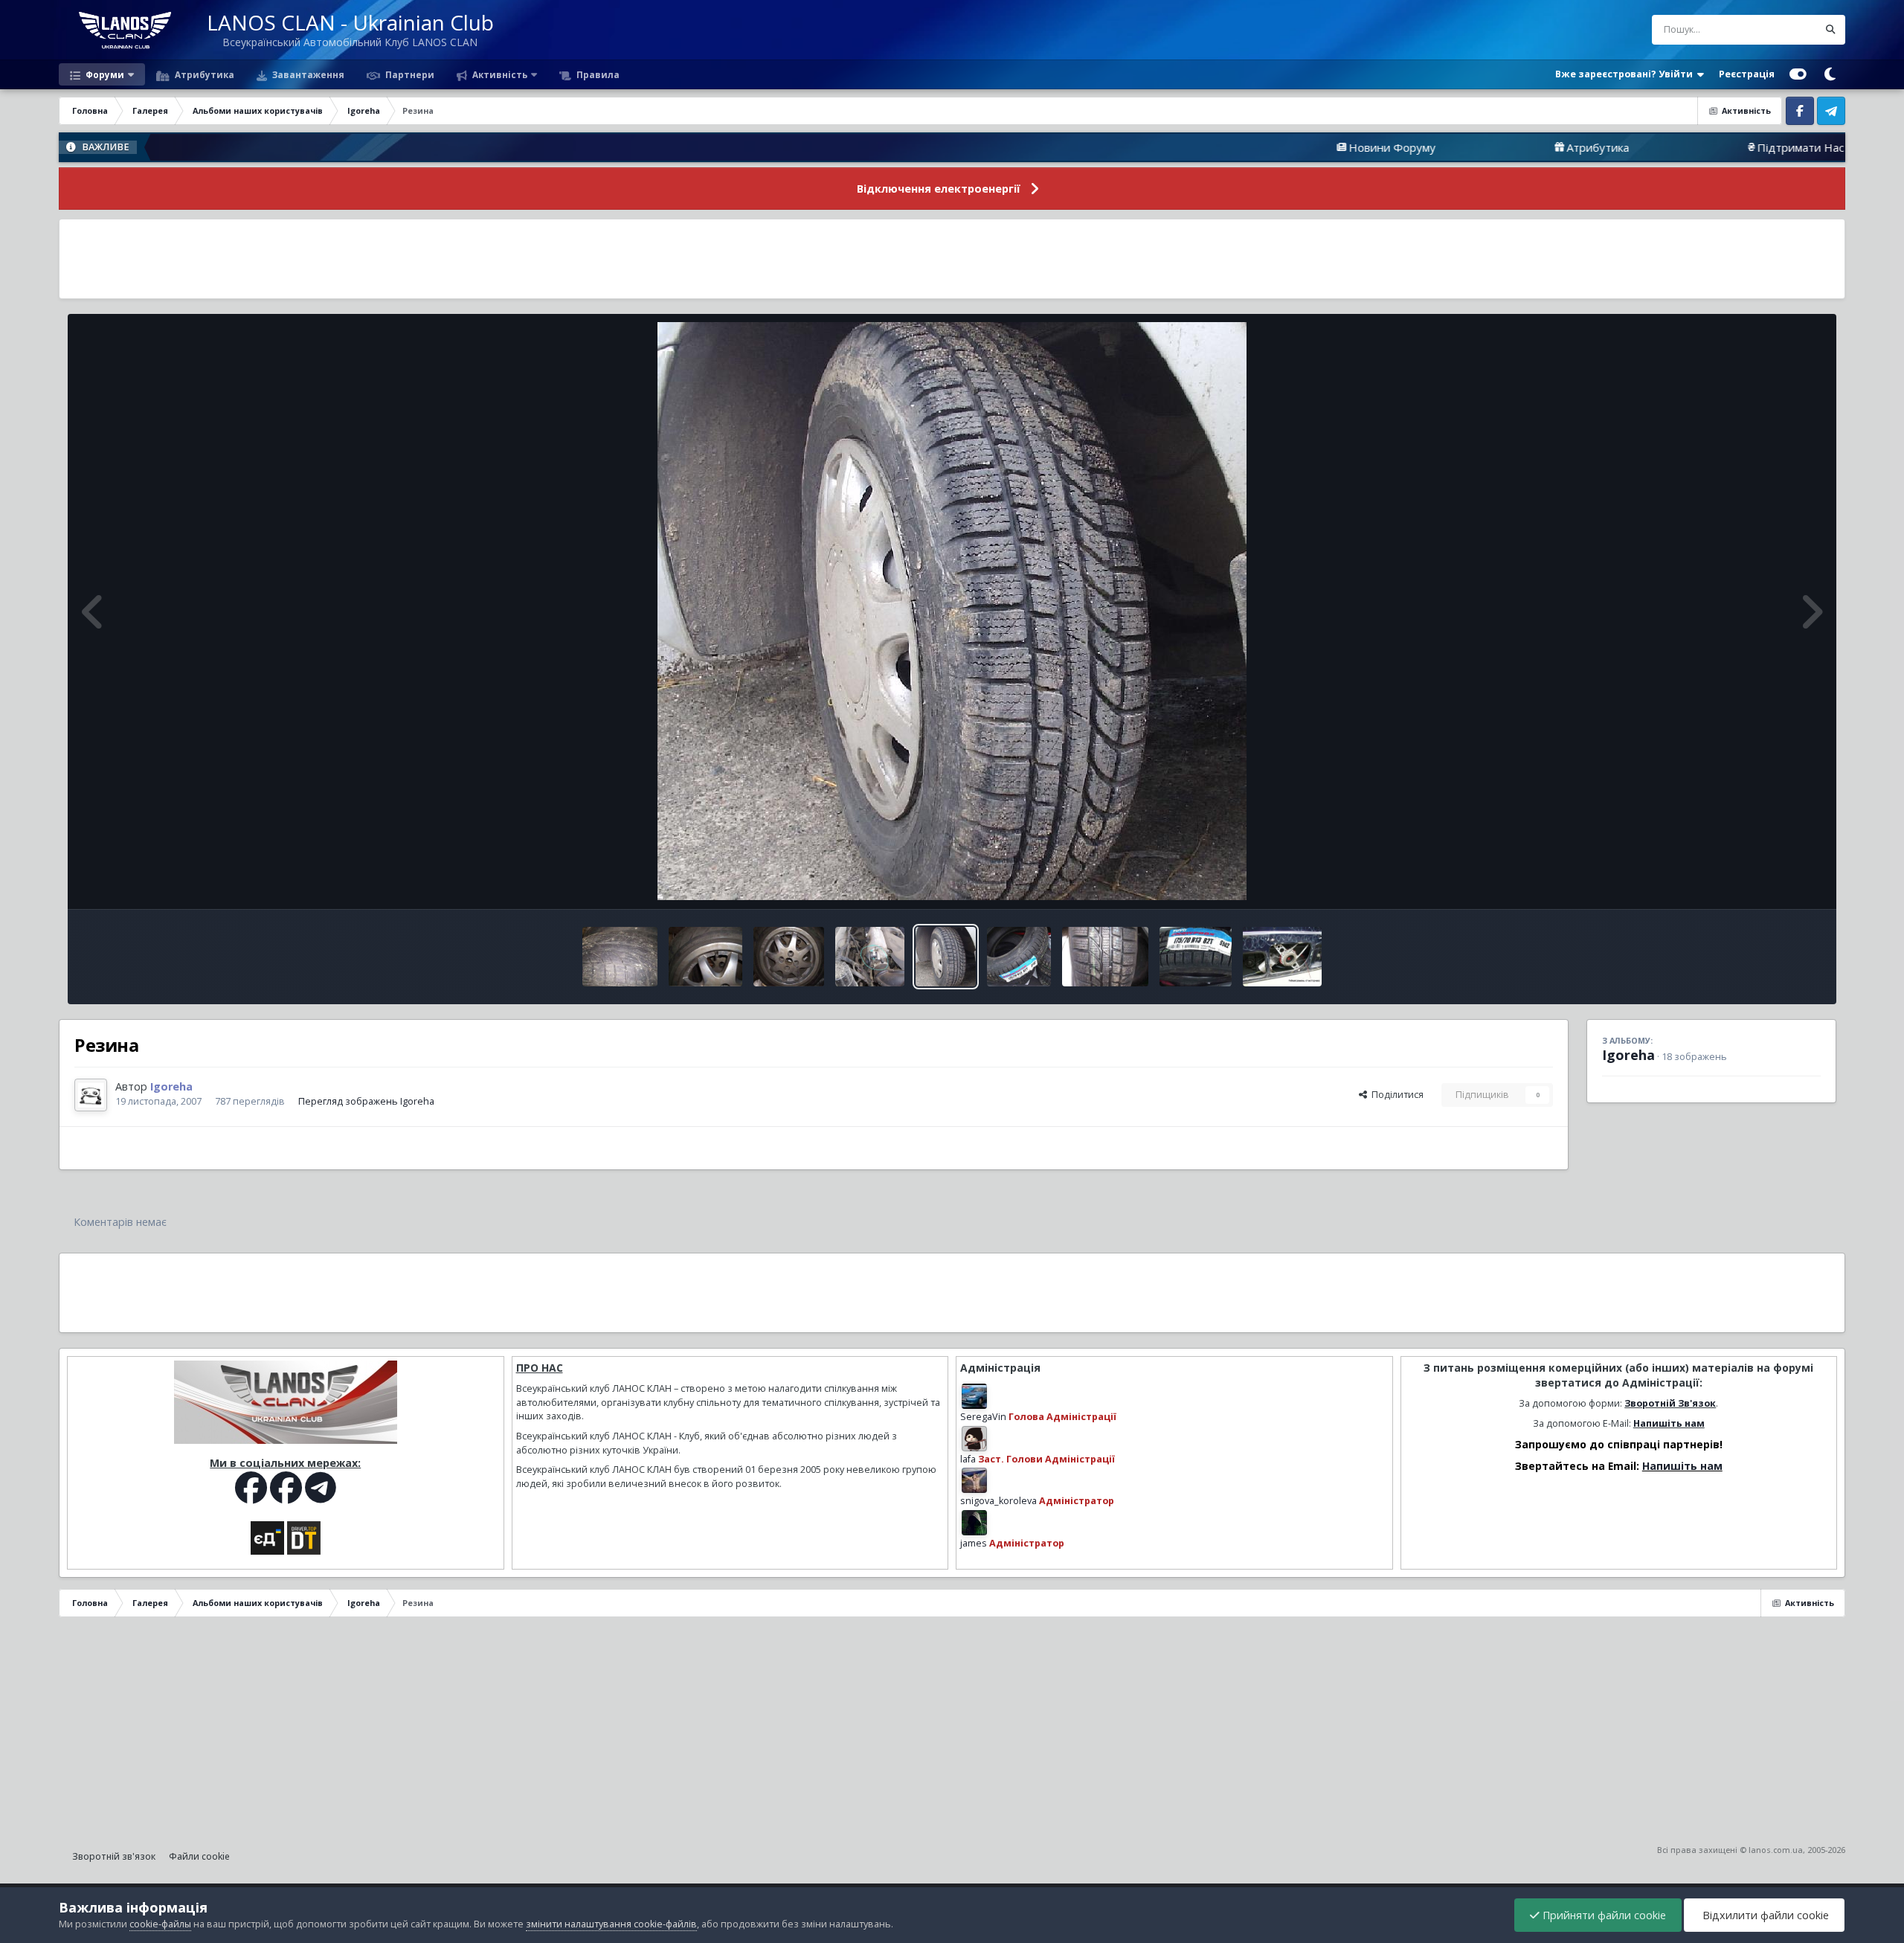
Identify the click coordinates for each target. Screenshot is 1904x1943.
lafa (968, 1459)
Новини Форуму (1269, 147)
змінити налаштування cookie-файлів (611, 1924)
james (974, 1543)
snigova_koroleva (998, 1501)
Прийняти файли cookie (1603, 1915)
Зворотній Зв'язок (1670, 1403)
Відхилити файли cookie (1764, 1915)
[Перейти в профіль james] (974, 1523)
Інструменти (1774, 882)
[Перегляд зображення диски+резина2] (705, 957)
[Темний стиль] (1830, 74)
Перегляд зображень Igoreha (366, 1101)
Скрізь (1784, 29)
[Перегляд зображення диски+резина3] (620, 957)
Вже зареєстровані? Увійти (1626, 74)
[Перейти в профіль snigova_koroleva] (974, 1480)
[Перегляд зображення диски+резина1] (789, 957)
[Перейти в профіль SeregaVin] (974, 1396)
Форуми (104, 74)
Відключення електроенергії (939, 189)
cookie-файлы (160, 1924)
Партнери (409, 74)
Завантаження (307, 74)
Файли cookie (199, 1856)
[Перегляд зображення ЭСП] (1283, 957)
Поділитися (1395, 1095)
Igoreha (1628, 1055)
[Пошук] (1830, 30)
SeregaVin (983, 1417)
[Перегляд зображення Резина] (946, 957)
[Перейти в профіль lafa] (974, 1439)
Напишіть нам (1669, 1423)
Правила (597, 74)
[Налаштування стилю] (1798, 74)
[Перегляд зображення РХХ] (870, 957)
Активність (499, 74)
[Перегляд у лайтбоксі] (952, 611)
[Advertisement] (952, 259)
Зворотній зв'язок (114, 1856)
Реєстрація (1747, 74)
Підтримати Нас (1678, 147)
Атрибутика (203, 74)
